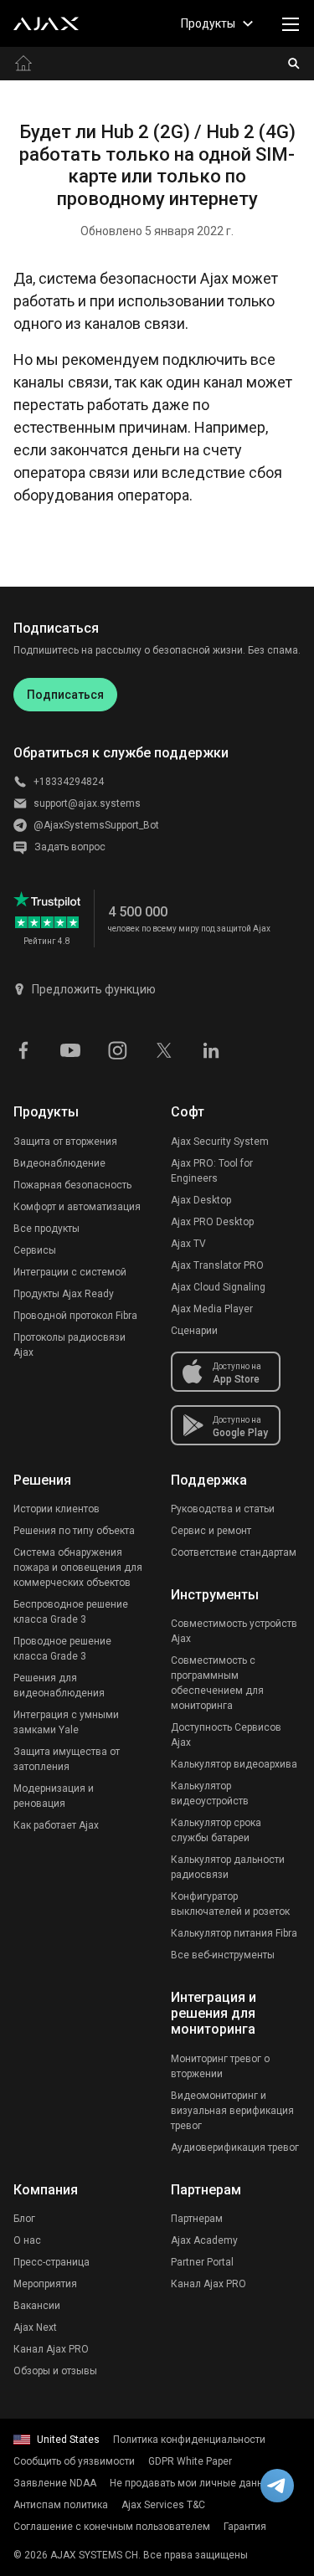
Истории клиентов (57, 1509)
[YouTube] (70, 1049)
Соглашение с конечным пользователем (112, 2527)
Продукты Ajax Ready (64, 1294)
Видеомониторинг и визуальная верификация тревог (232, 2111)
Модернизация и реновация (54, 1796)
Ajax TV (188, 1244)
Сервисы (35, 1250)
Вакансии (37, 2306)
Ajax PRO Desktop (212, 1222)
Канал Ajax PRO (51, 2349)
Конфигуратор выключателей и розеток (230, 1904)
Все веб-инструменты (223, 1955)
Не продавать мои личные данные (193, 2483)
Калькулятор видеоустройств (210, 1793)
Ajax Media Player (212, 1309)
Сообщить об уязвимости (74, 2461)
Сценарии (194, 1331)
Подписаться (65, 695)
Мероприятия (45, 2284)
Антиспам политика (61, 2505)
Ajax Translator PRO (217, 1265)
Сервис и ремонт (211, 1531)
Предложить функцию (94, 989)
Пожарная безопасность (72, 1185)
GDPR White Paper (190, 2461)
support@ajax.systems (87, 803)
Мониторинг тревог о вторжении (220, 2066)
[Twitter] (164, 1049)
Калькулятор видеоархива (234, 1764)
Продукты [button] (208, 23)
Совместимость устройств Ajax (234, 1631)
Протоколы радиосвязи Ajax (69, 1345)
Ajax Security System (220, 1142)
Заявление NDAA (55, 2483)
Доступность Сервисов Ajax (226, 1735)
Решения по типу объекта (74, 1531)
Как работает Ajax (56, 1825)
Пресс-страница (51, 2262)
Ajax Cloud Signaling (218, 1287)
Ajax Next (35, 2327)
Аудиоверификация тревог (235, 2148)
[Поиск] (294, 64)
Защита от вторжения (65, 1142)
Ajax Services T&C (163, 2505)
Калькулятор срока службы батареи (216, 1830)
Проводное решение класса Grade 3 (62, 1649)
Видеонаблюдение (59, 1163)
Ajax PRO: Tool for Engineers (212, 1171)
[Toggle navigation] (291, 23)
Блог (24, 2219)
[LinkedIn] (211, 1049)
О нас (27, 2240)
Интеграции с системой (70, 1272)
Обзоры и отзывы (55, 2371)
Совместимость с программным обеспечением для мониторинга (217, 1683)
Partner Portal (202, 2262)
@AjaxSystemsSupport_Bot (96, 825)
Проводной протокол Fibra (75, 1316)
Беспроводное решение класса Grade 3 (71, 1612)
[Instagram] (117, 1049)
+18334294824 (69, 782)
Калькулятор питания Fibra (234, 1933)
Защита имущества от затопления (67, 1759)
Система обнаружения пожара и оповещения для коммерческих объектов (78, 1568)
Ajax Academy (204, 2240)
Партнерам (197, 2219)
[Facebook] (23, 1049)
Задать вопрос (70, 847)
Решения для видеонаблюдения (59, 1686)
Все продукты (46, 1229)
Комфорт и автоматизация (77, 1207)
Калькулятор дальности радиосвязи (228, 1867)
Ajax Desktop (201, 1200)
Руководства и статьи (223, 1509)
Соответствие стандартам (234, 1552)
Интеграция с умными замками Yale (66, 1722)
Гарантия (245, 2527)
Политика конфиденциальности (189, 2440)
